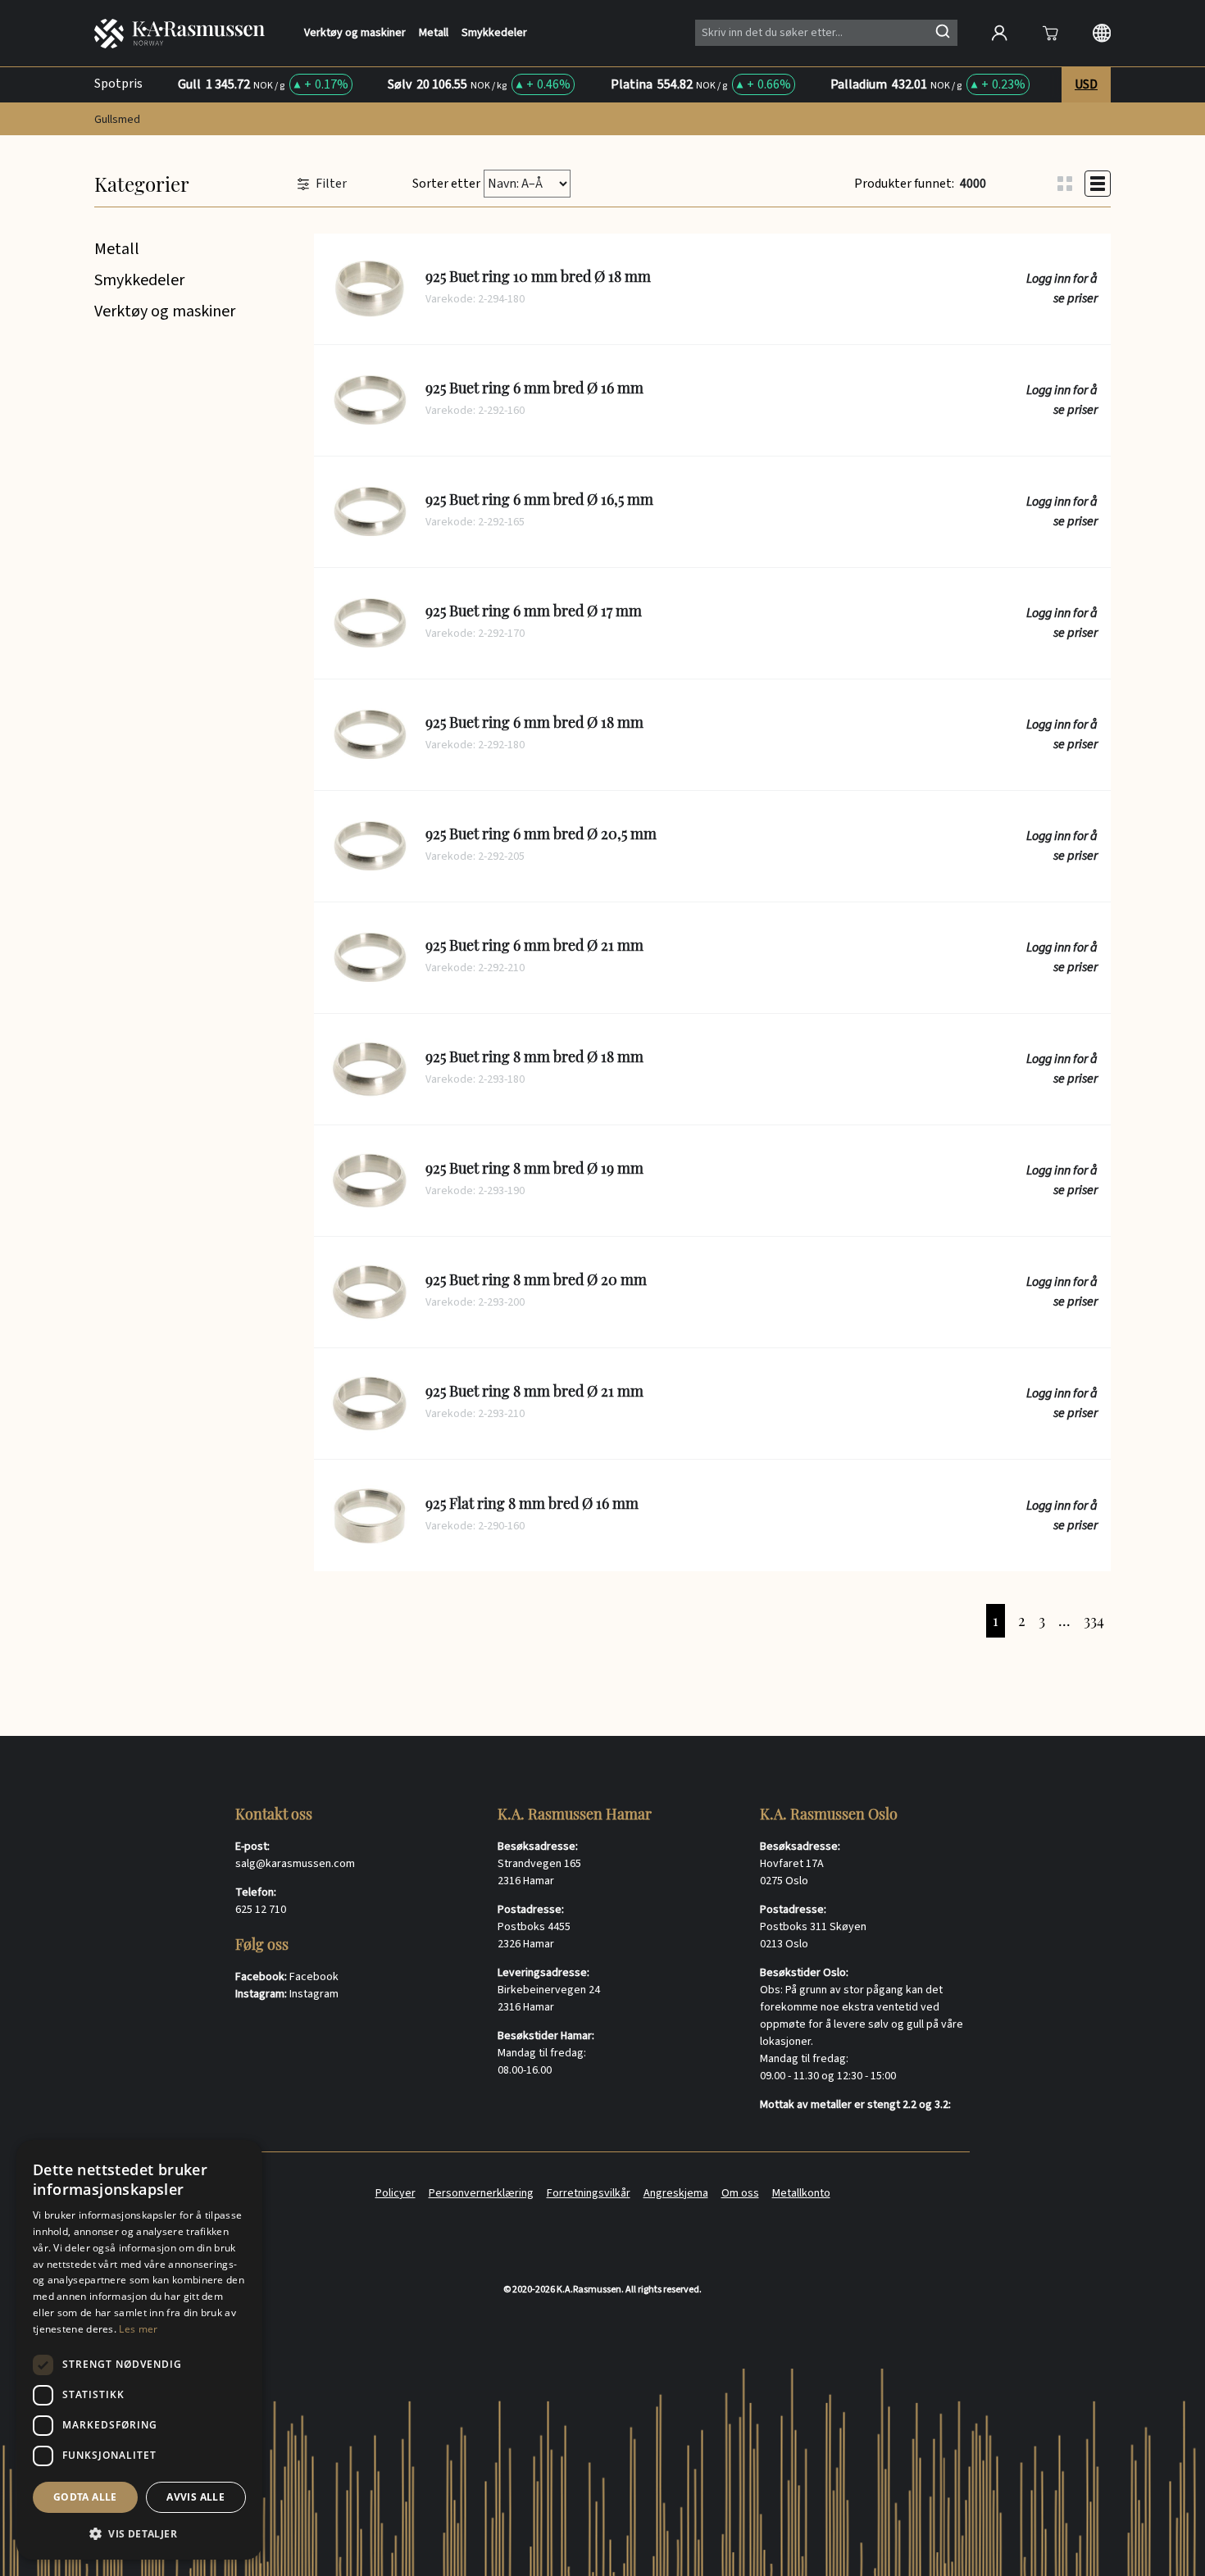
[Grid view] (1065, 184)
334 (1094, 1620)
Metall (434, 33)
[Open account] (999, 33)
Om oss (740, 2193)
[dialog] (139, 2350)
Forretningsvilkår (589, 2193)
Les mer (138, 2329)
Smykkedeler (494, 33)
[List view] (1098, 184)
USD (1086, 84)
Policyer (396, 2193)
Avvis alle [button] (196, 2497)
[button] (139, 2533)
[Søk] (943, 31)
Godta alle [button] (85, 2497)
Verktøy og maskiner (355, 33)
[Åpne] (1050, 33)
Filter (331, 184)
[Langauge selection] (1102, 33)
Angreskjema (676, 2193)
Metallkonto (801, 2193)
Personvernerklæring (481, 2193)
